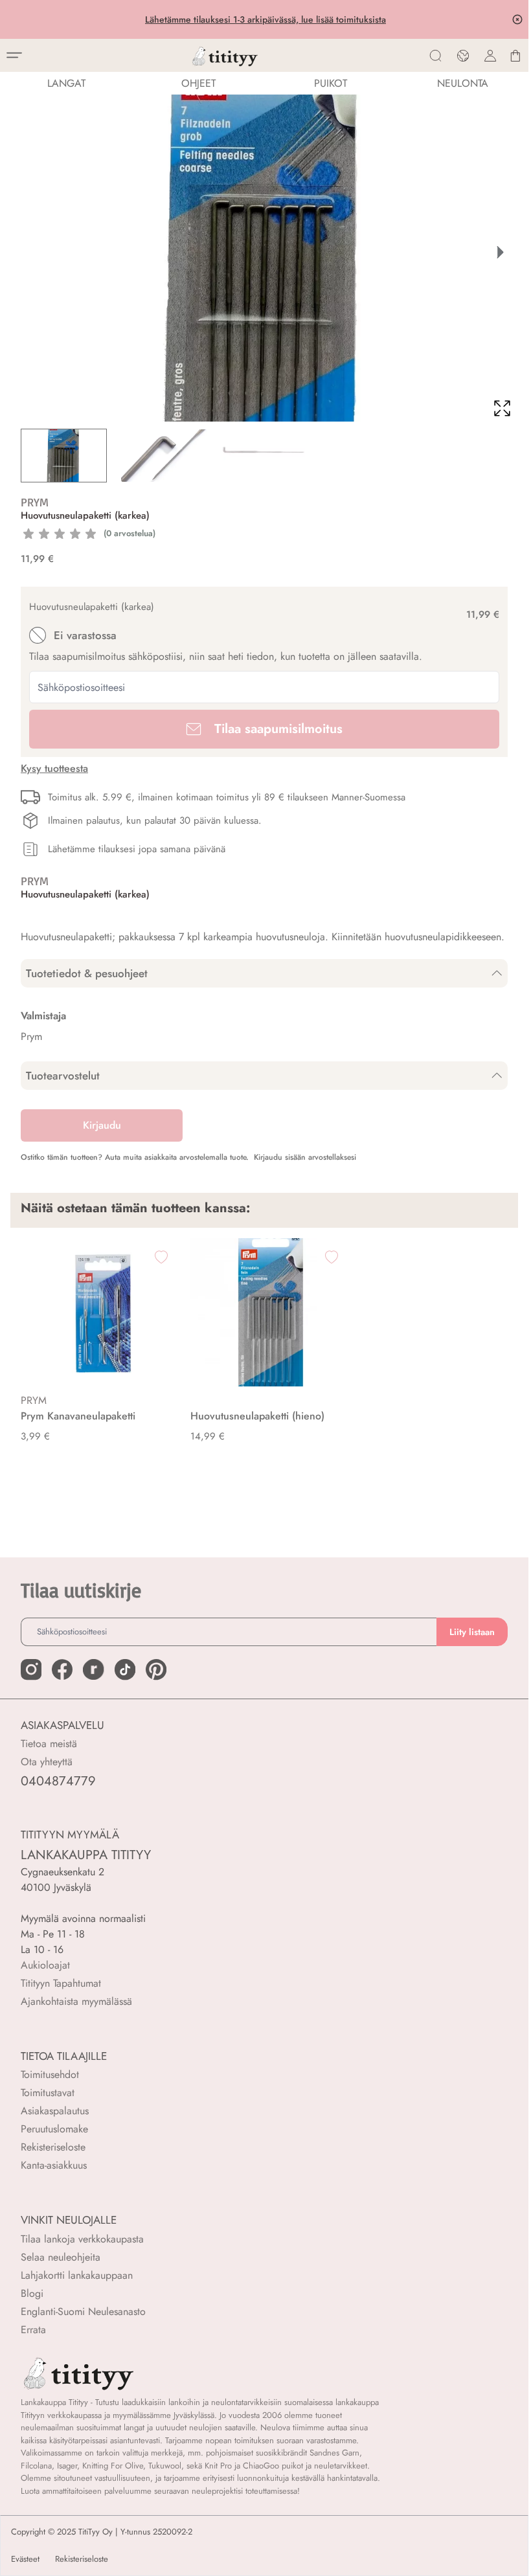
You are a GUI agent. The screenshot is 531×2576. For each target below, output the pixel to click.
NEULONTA (463, 83)
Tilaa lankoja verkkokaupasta (82, 2239)
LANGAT (66, 83)
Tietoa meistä (49, 1744)
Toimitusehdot (50, 2074)
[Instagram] (31, 1669)
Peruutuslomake (54, 2129)
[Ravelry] (93, 1669)
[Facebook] (62, 1669)
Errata (33, 2330)
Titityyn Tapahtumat (61, 1983)
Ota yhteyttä (47, 1762)
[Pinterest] (156, 1669)
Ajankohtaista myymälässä (76, 2001)
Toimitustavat (48, 2093)
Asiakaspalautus (55, 2111)
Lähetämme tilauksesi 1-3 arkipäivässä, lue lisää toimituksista (264, 19)
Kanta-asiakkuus (54, 2165)
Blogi (32, 2293)
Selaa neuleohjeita (61, 2257)
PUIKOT (331, 83)
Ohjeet (198, 83)
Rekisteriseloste (53, 2147)
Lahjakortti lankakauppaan (77, 2275)
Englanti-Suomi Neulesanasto (83, 2311)
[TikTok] (125, 1669)
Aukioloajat (45, 1965)
